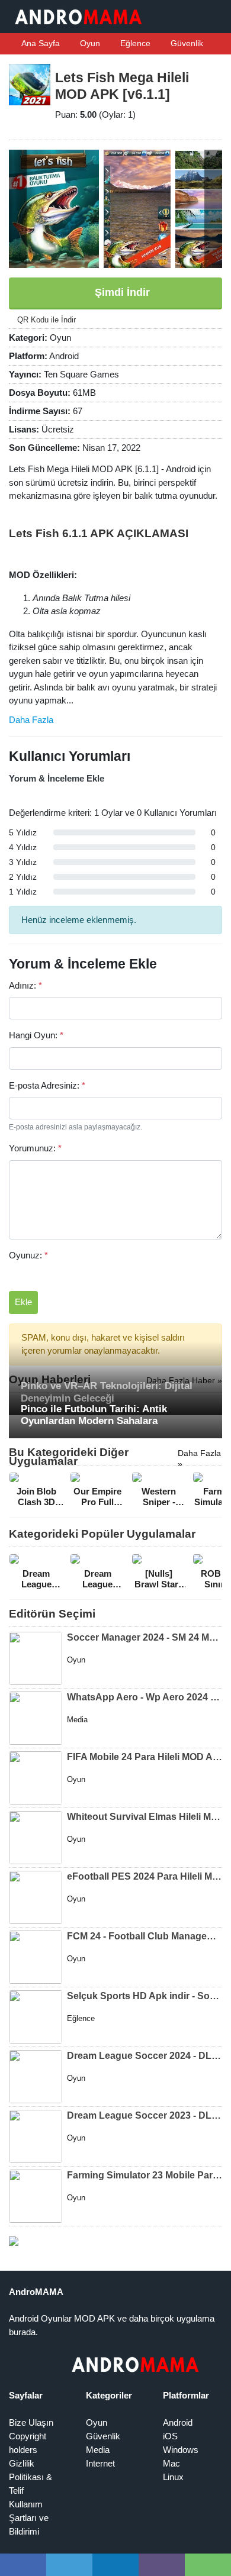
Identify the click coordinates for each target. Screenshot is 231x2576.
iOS (170, 2436)
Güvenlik (186, 43)
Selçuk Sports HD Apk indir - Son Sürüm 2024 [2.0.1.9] (145, 1996)
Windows (181, 2450)
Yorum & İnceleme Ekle (57, 778)
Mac (171, 2463)
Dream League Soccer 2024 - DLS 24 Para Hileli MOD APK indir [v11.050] (145, 2056)
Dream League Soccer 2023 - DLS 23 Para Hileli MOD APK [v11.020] (145, 2115)
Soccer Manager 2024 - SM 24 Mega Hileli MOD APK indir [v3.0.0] (145, 1637)
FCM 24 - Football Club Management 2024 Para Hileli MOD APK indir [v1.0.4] (145, 1936)
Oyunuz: (28, 1255)
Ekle (23, 1302)
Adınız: (25, 985)
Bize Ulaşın (31, 2422)
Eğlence (134, 43)
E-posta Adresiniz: (47, 1085)
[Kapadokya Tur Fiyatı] (14, 2240)
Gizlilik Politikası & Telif (31, 2477)
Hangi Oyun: (36, 1035)
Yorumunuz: (35, 1148)
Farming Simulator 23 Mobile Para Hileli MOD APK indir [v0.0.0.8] (145, 2175)
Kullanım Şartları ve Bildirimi (29, 2518)
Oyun (89, 43)
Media (98, 2450)
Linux (173, 2477)
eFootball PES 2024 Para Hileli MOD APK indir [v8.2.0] (145, 1876)
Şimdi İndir (121, 292)
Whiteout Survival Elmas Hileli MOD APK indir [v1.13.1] (145, 1817)
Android (178, 2422)
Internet (100, 2463)
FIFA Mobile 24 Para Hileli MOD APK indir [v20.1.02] (145, 1757)
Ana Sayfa (40, 43)
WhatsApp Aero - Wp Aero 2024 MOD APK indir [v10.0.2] (145, 1697)
